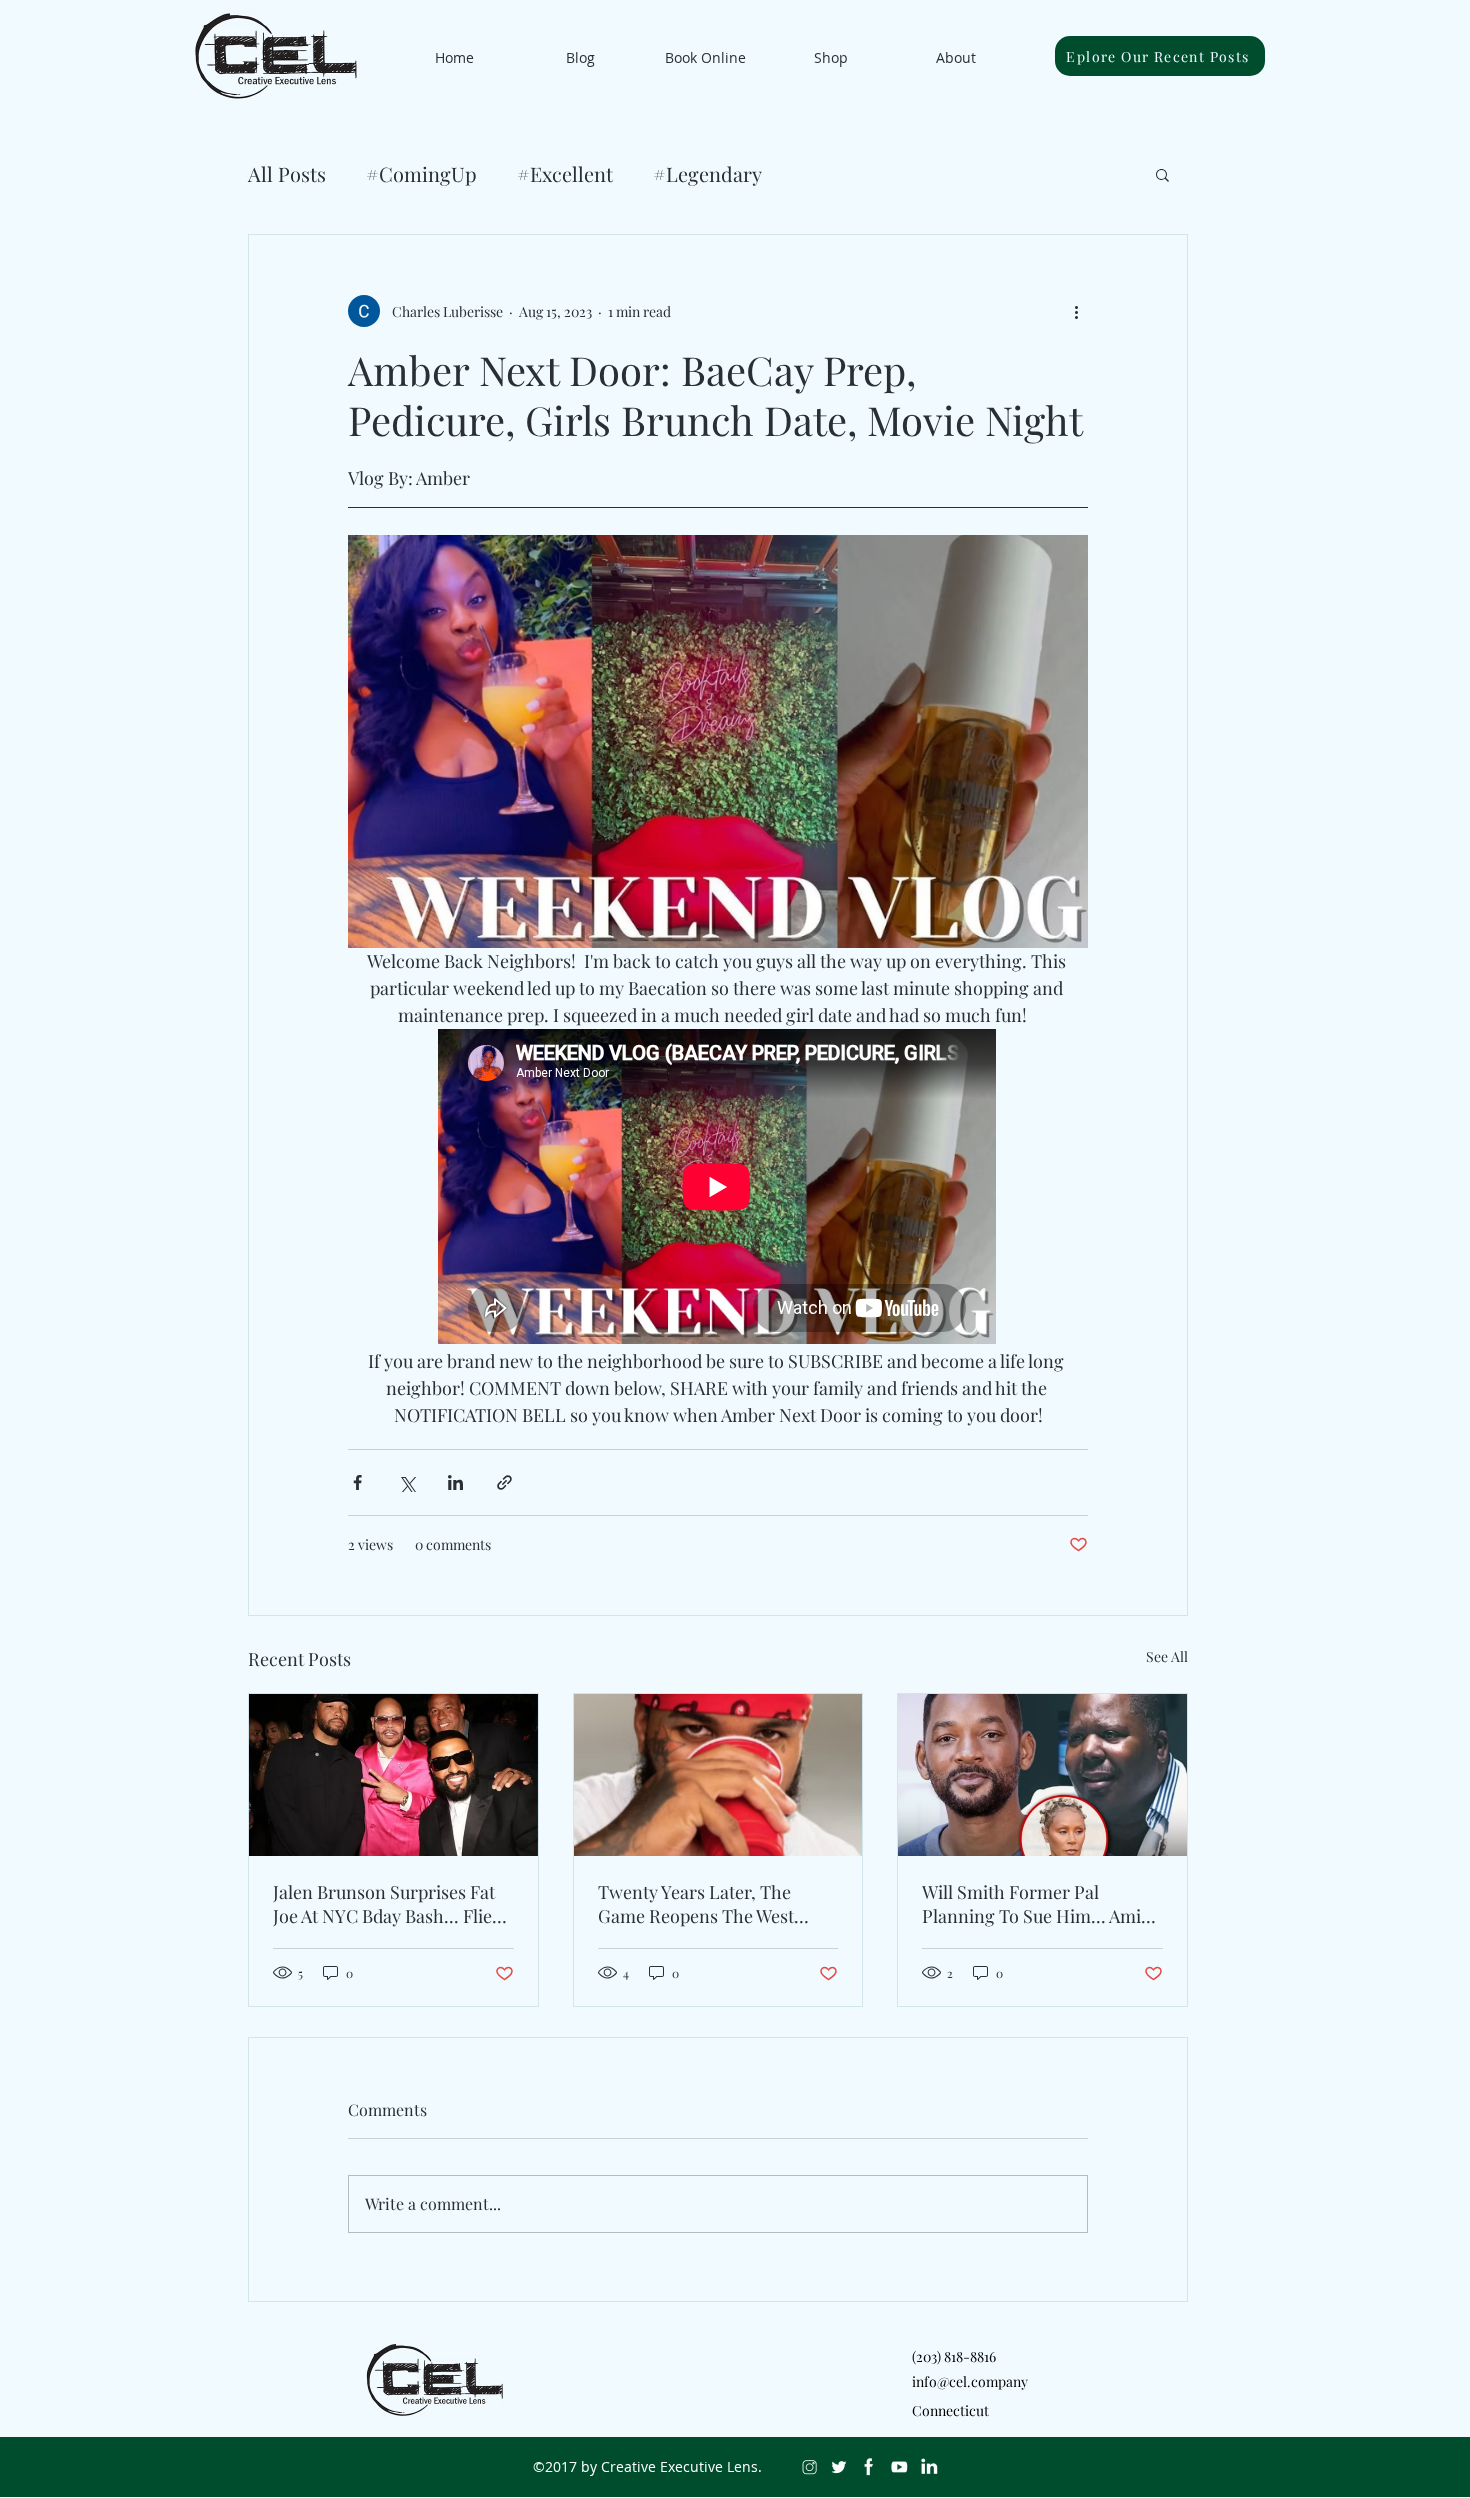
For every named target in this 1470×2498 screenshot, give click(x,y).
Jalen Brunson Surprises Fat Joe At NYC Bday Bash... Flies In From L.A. (386, 1904)
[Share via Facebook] (357, 1482)
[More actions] (1076, 311)
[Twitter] (839, 2467)
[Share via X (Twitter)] (406, 1482)
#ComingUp (421, 173)
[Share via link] (504, 1482)
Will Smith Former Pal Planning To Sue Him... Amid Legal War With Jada (1036, 1904)
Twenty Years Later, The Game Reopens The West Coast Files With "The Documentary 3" (696, 1904)
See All (1167, 1656)
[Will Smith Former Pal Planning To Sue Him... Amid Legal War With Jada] (1042, 1775)
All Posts (287, 173)
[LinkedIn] (929, 2467)
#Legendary (707, 173)
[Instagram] (809, 2467)
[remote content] (718, 1188)
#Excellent (565, 173)
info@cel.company (970, 2381)
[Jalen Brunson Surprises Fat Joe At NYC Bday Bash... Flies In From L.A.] (393, 1775)
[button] (1162, 174)
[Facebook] (869, 2467)
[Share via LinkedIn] (455, 1482)
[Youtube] (899, 2467)
